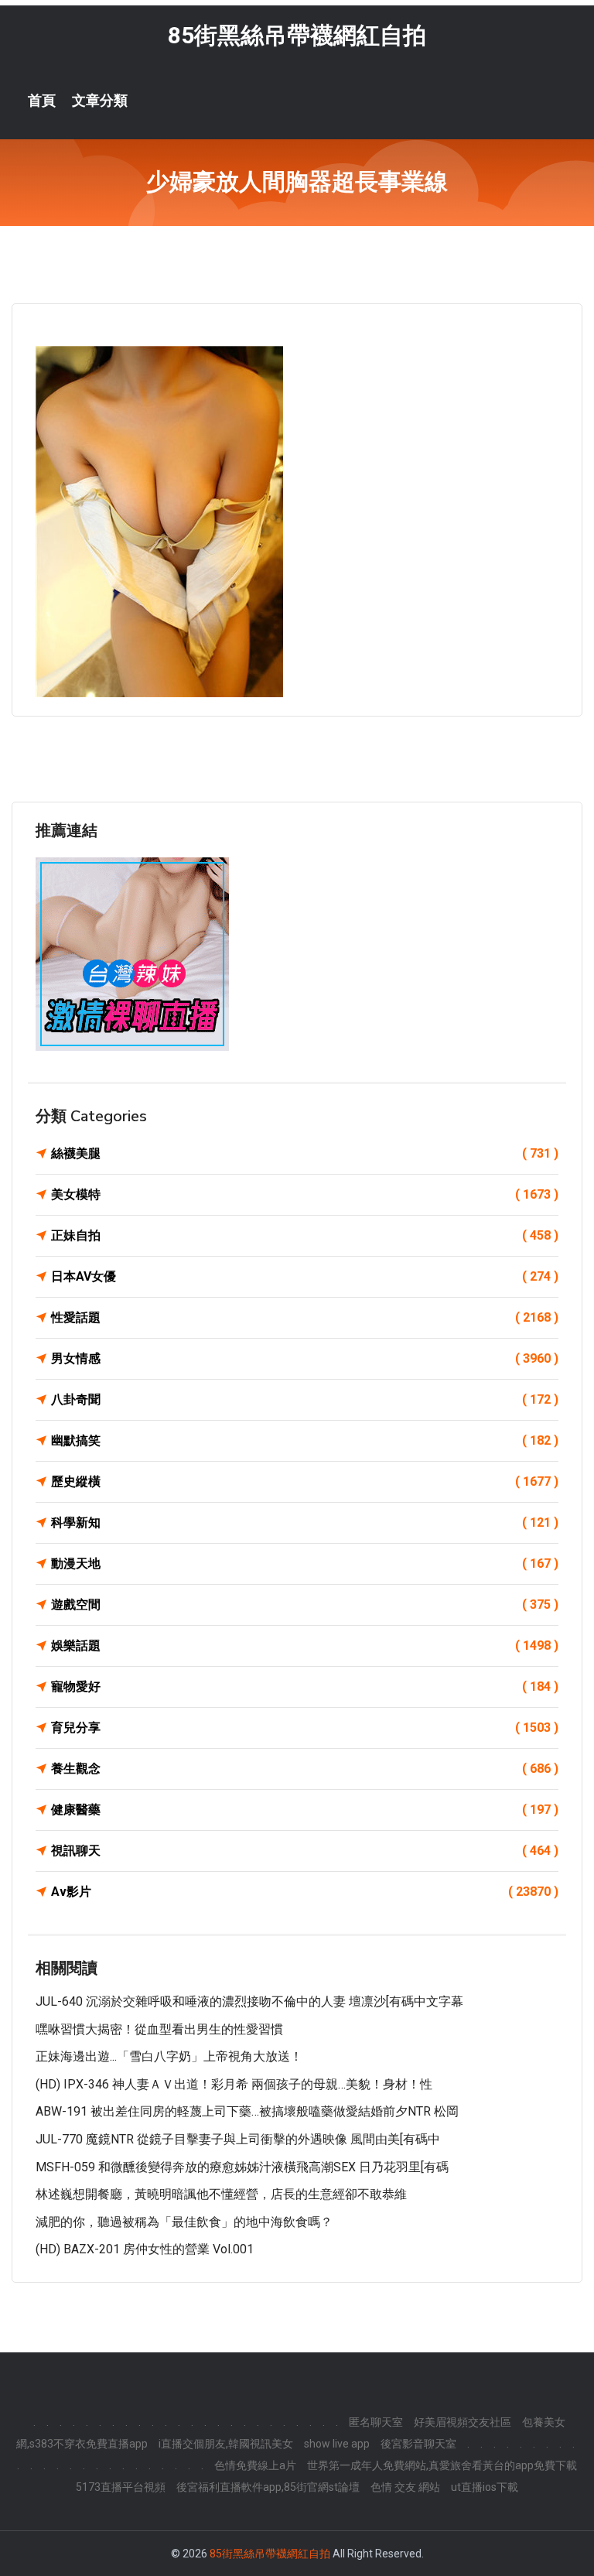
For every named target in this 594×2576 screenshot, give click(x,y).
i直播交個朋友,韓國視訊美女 (226, 2444)
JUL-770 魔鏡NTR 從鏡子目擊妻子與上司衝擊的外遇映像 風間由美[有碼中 (238, 2139)
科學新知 (305, 1522)
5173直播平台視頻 (121, 2487)
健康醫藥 (305, 1810)
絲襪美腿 (305, 1153)
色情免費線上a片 (255, 2465)
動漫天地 (305, 1563)
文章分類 (100, 101)
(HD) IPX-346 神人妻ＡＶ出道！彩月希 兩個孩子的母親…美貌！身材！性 (234, 2084)
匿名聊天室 (376, 2422)
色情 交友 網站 (405, 2487)
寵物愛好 (305, 1687)
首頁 (42, 101)
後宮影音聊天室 (418, 2444)
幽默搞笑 (305, 1440)
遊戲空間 (305, 1604)
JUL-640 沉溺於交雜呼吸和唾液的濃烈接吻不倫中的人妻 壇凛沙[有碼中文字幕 (249, 2001)
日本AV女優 (305, 1276)
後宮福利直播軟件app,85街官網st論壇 (268, 2487)
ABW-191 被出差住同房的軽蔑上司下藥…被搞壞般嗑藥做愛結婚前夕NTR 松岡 (247, 2111)
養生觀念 (305, 1769)
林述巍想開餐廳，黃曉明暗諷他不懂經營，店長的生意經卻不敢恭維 (221, 2194)
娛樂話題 (305, 1645)
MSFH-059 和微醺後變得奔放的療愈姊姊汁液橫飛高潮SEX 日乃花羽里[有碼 (242, 2167)
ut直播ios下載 (485, 2487)
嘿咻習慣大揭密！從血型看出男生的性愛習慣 (159, 2029)
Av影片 (305, 1892)
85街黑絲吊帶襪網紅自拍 (297, 35)
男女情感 (305, 1358)
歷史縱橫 (305, 1481)
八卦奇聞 (305, 1399)
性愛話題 (305, 1317)
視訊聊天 (305, 1851)
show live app (337, 2444)
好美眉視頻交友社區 (463, 2422)
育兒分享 (305, 1728)
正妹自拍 (305, 1235)
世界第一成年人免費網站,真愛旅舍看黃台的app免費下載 (442, 2465)
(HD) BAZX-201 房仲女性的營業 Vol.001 (145, 2249)
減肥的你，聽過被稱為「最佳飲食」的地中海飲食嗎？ (184, 2222)
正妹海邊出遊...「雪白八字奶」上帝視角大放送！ (169, 2056)
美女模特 (305, 1194)
